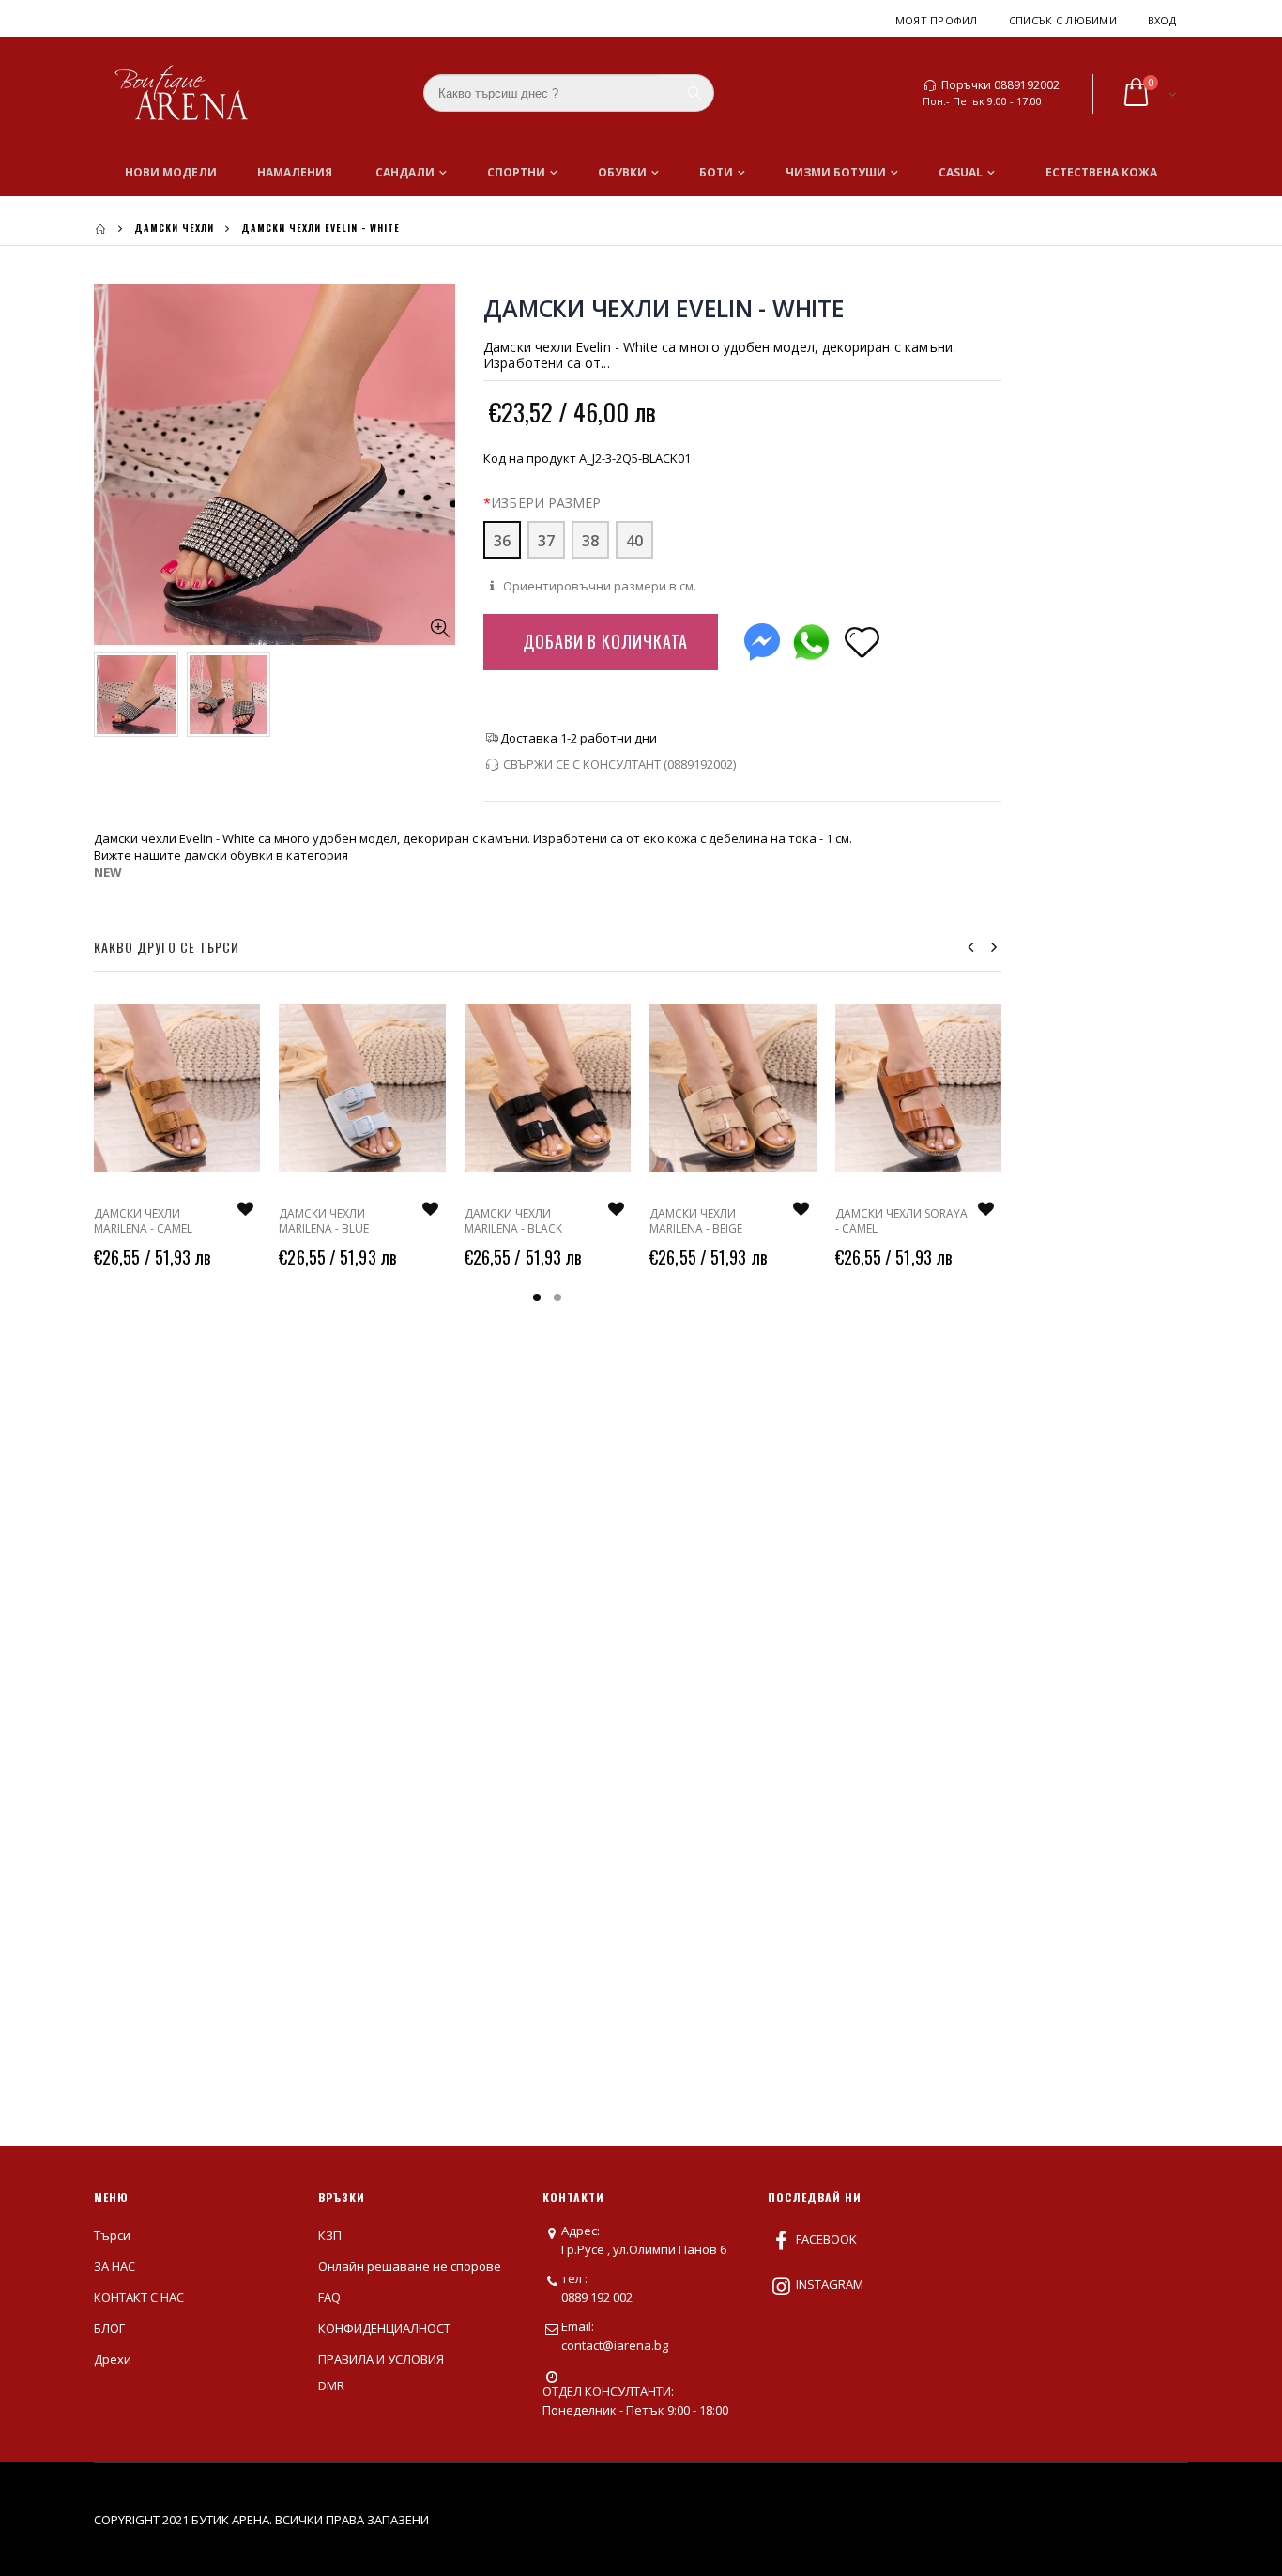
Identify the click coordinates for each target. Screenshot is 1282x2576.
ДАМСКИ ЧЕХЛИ (174, 228)
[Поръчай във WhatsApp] (811, 638)
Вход (1162, 20)
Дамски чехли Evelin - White (664, 308)
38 (590, 541)
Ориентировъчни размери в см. (598, 586)
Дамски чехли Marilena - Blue (324, 1221)
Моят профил (937, 20)
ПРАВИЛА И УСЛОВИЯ (381, 2359)
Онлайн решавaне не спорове (410, 2266)
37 (546, 541)
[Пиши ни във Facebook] (762, 638)
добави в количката (605, 641)
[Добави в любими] (862, 641)
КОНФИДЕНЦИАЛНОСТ (384, 2328)
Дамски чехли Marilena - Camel (143, 1221)
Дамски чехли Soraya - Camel (901, 1221)
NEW (108, 872)
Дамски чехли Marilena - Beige (696, 1221)
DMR (331, 2385)
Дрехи (113, 2359)
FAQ (329, 2297)
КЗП (330, 2235)
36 (502, 541)
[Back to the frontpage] (100, 229)
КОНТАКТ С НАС (139, 2297)
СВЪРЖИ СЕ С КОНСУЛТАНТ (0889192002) (619, 764)
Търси (112, 2235)
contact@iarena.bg (615, 2345)
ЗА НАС (114, 2266)
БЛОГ (109, 2328)
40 (634, 541)
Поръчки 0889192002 (1000, 85)
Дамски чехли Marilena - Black (513, 1221)
